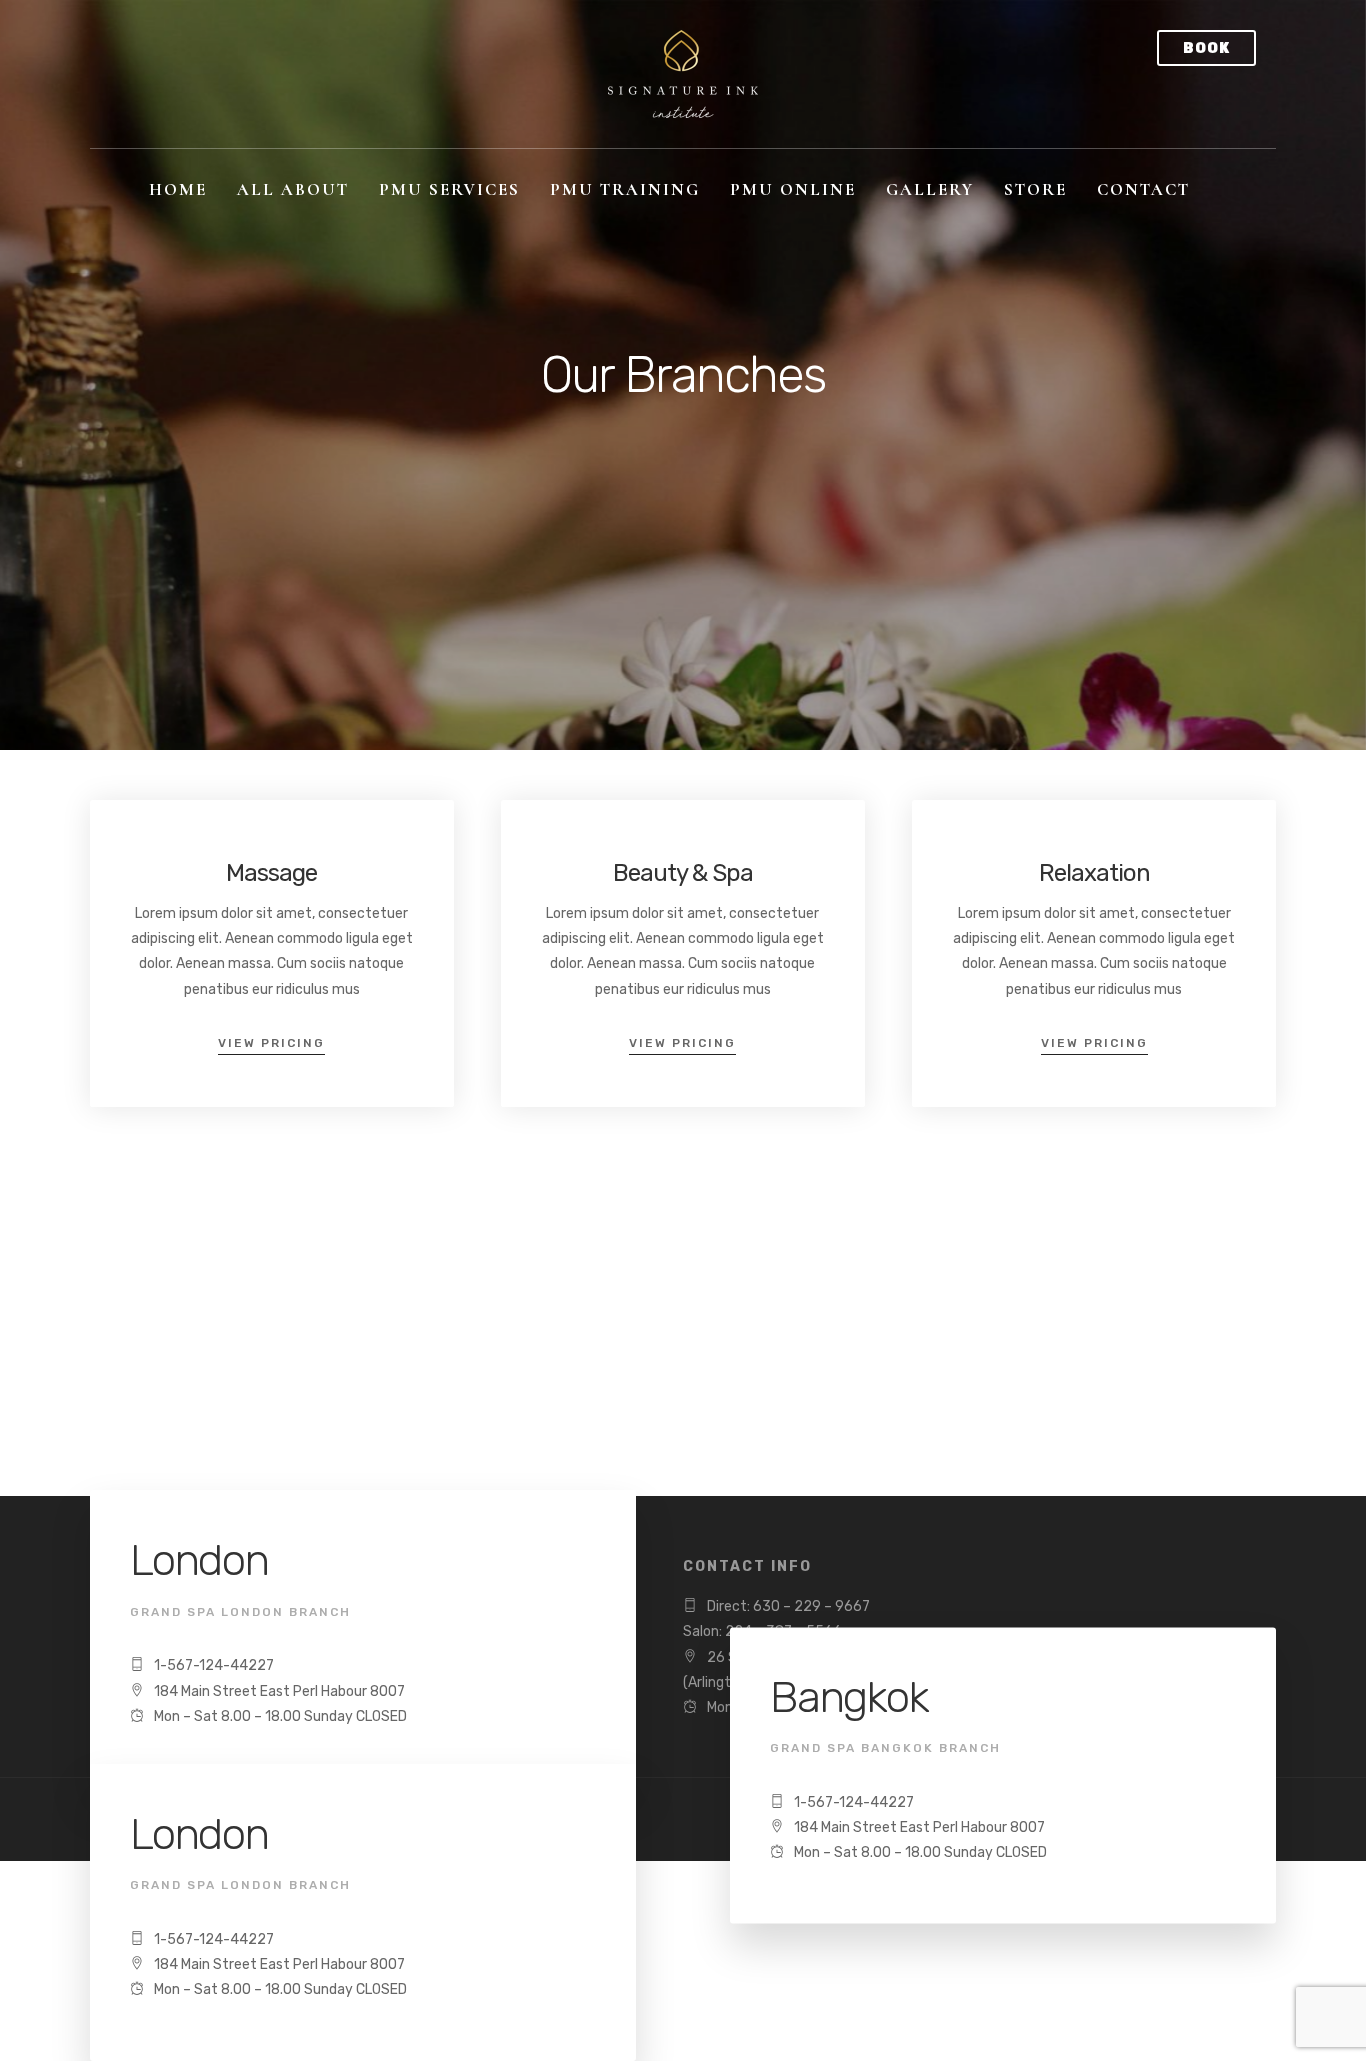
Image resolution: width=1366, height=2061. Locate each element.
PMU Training (625, 189)
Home (178, 189)
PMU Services (449, 189)
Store (1035, 189)
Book (1206, 48)
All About (293, 189)
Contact (1143, 189)
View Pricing (271, 1043)
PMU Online (793, 189)
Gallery (930, 189)
